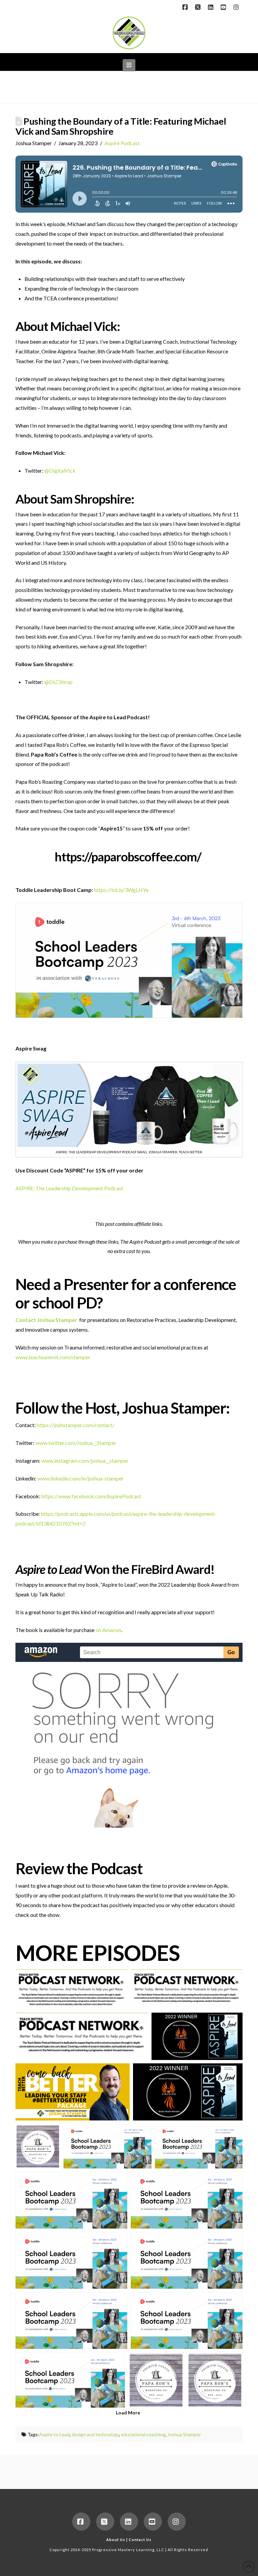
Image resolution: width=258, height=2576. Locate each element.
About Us (116, 2540)
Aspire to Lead (54, 2434)
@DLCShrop (58, 682)
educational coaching (143, 2434)
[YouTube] (224, 7)
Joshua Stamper (184, 2434)
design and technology (95, 2434)
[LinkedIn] (212, 7)
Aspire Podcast (122, 143)
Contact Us (140, 2540)
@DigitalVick (60, 470)
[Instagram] (237, 7)
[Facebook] (186, 7)
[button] (129, 65)
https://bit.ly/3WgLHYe (121, 890)
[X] (199, 7)
